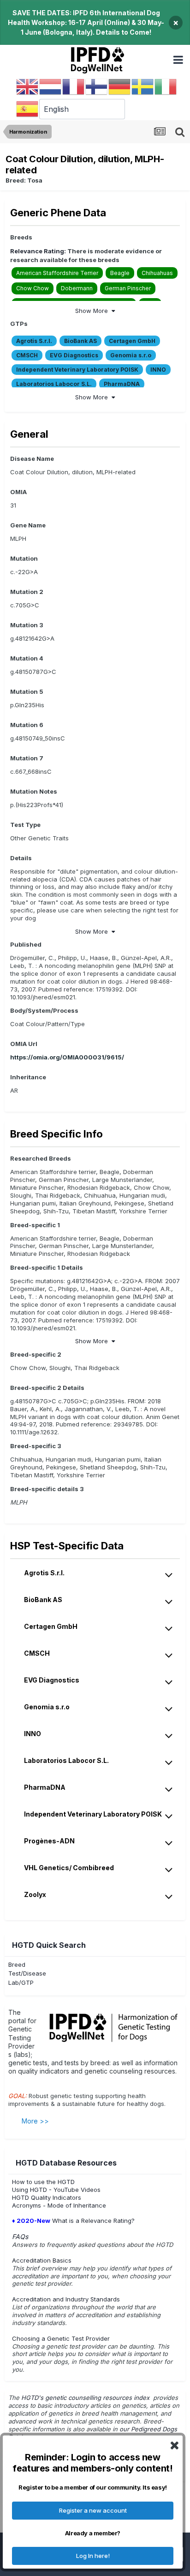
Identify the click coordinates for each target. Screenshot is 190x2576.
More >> (35, 2121)
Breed (17, 1964)
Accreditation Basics (42, 2260)
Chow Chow (33, 288)
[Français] (74, 86)
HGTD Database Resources (66, 2163)
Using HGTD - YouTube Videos (56, 2190)
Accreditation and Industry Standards (66, 2299)
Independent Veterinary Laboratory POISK (77, 370)
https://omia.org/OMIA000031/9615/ (67, 1057)
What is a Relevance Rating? (73, 2221)
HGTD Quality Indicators (47, 2197)
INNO (158, 370)
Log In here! (93, 2556)
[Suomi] (97, 86)
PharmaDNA (122, 384)
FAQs (20, 2236)
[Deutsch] (120, 86)
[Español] (28, 109)
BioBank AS (80, 341)
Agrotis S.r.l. (34, 341)
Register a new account (93, 2510)
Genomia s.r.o (131, 355)
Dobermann (77, 288)
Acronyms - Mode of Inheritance (59, 2205)
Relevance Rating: (38, 251)
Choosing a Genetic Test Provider (61, 2338)
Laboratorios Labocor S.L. (54, 384)
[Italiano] (166, 86)
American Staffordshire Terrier (57, 273)
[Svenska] (143, 86)
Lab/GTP (21, 1982)
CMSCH (27, 355)
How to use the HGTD (43, 2182)
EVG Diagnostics (74, 355)
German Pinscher (128, 288)
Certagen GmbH (132, 341)
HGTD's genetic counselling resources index (86, 2398)
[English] (28, 86)
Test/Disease (27, 1973)
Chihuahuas (157, 273)
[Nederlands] (51, 86)
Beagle (120, 273)
